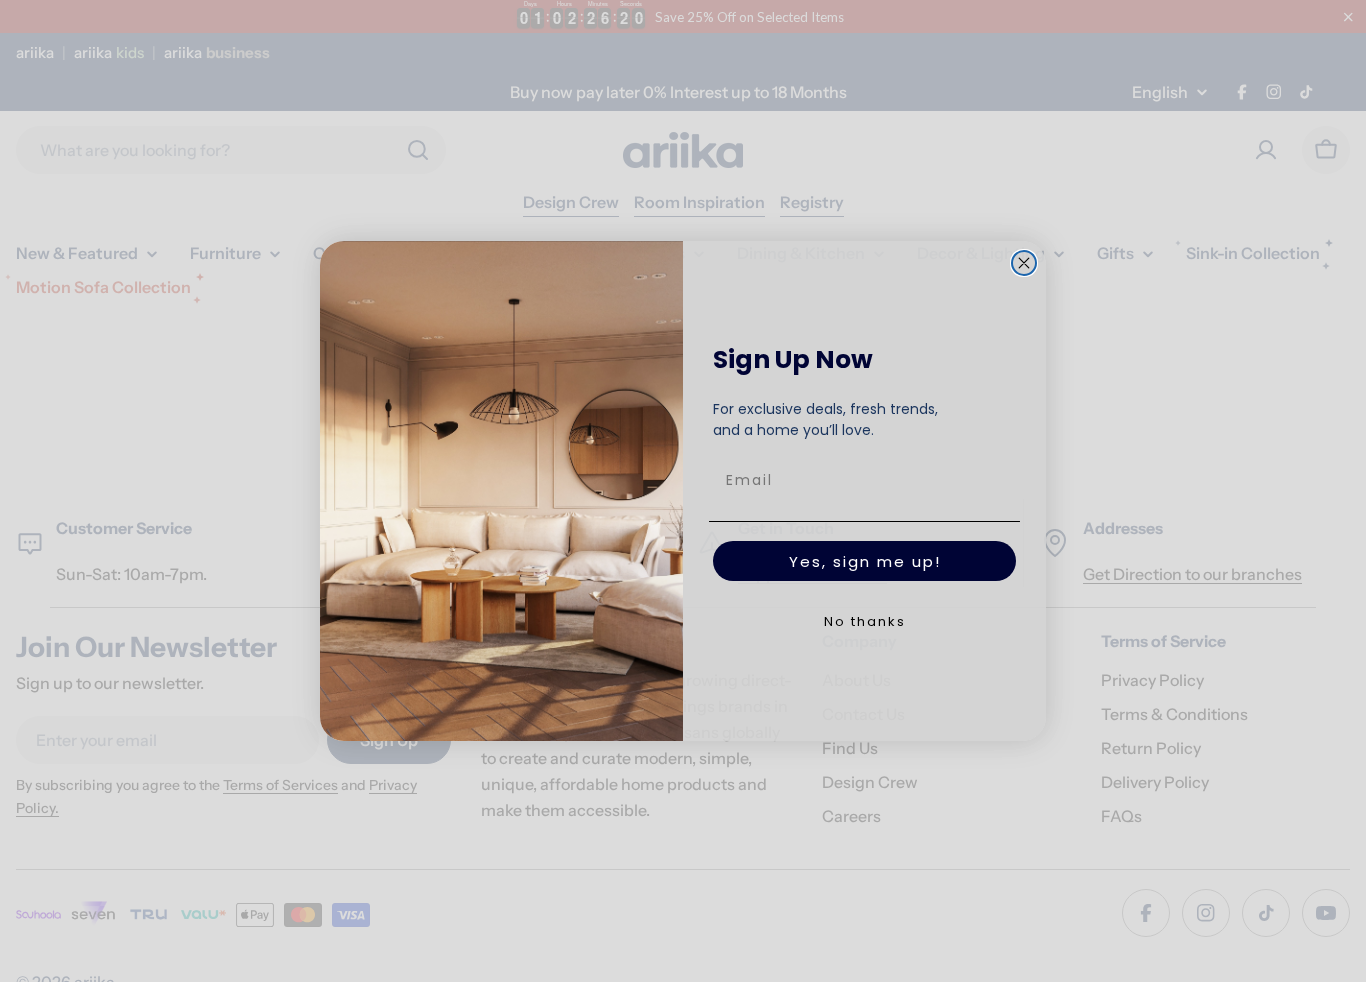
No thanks (865, 621)
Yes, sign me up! (865, 561)
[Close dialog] (1024, 263)
